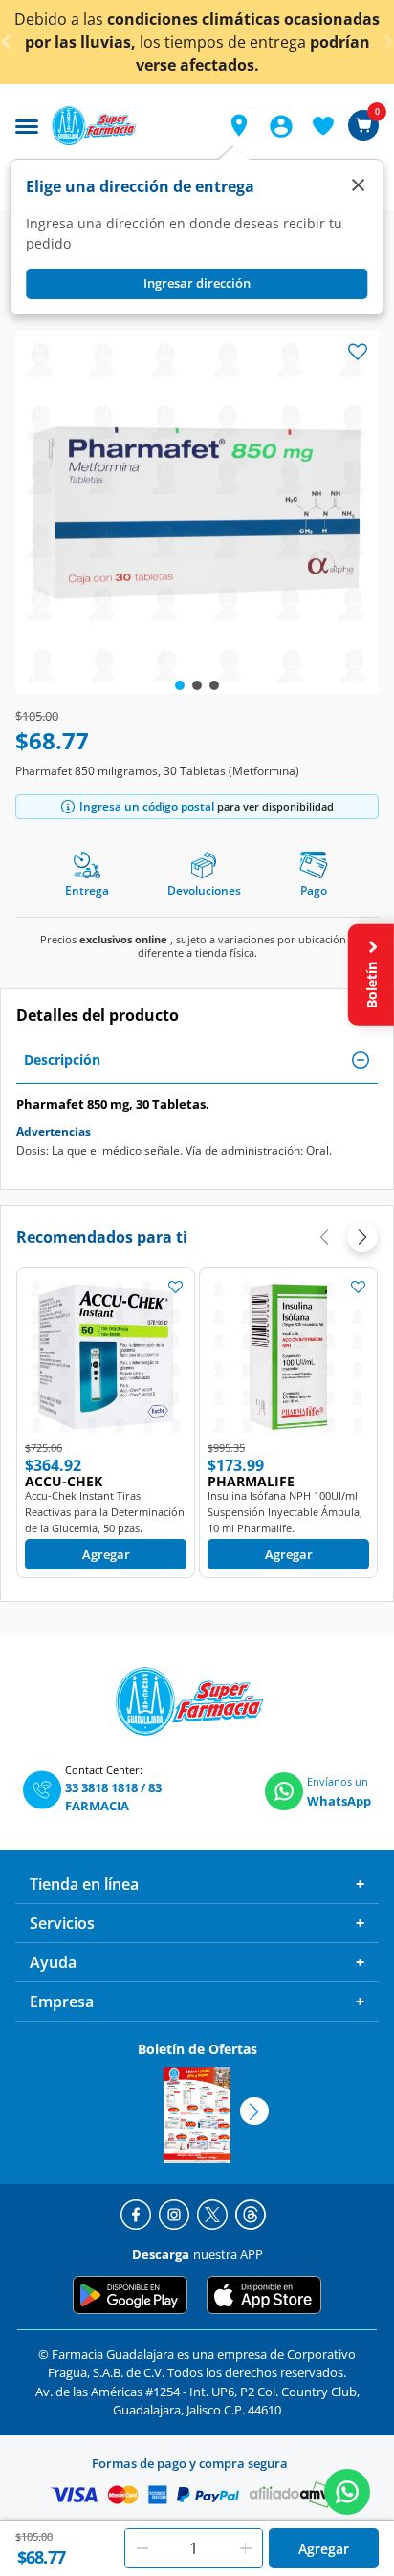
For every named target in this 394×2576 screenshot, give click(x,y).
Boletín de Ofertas (197, 2049)
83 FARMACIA (113, 1797)
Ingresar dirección (197, 283)
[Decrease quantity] (142, 2548)
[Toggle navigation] (27, 124)
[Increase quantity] (246, 2548)
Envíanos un (338, 1781)
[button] (239, 125)
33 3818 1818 (101, 1787)
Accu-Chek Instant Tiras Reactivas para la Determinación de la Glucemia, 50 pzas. (105, 1512)
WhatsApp (339, 1801)
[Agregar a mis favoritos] (175, 1287)
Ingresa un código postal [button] (147, 806)
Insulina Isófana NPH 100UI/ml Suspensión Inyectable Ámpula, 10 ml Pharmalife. (285, 1512)
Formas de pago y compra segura (190, 2463)
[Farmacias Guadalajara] (128, 126)
